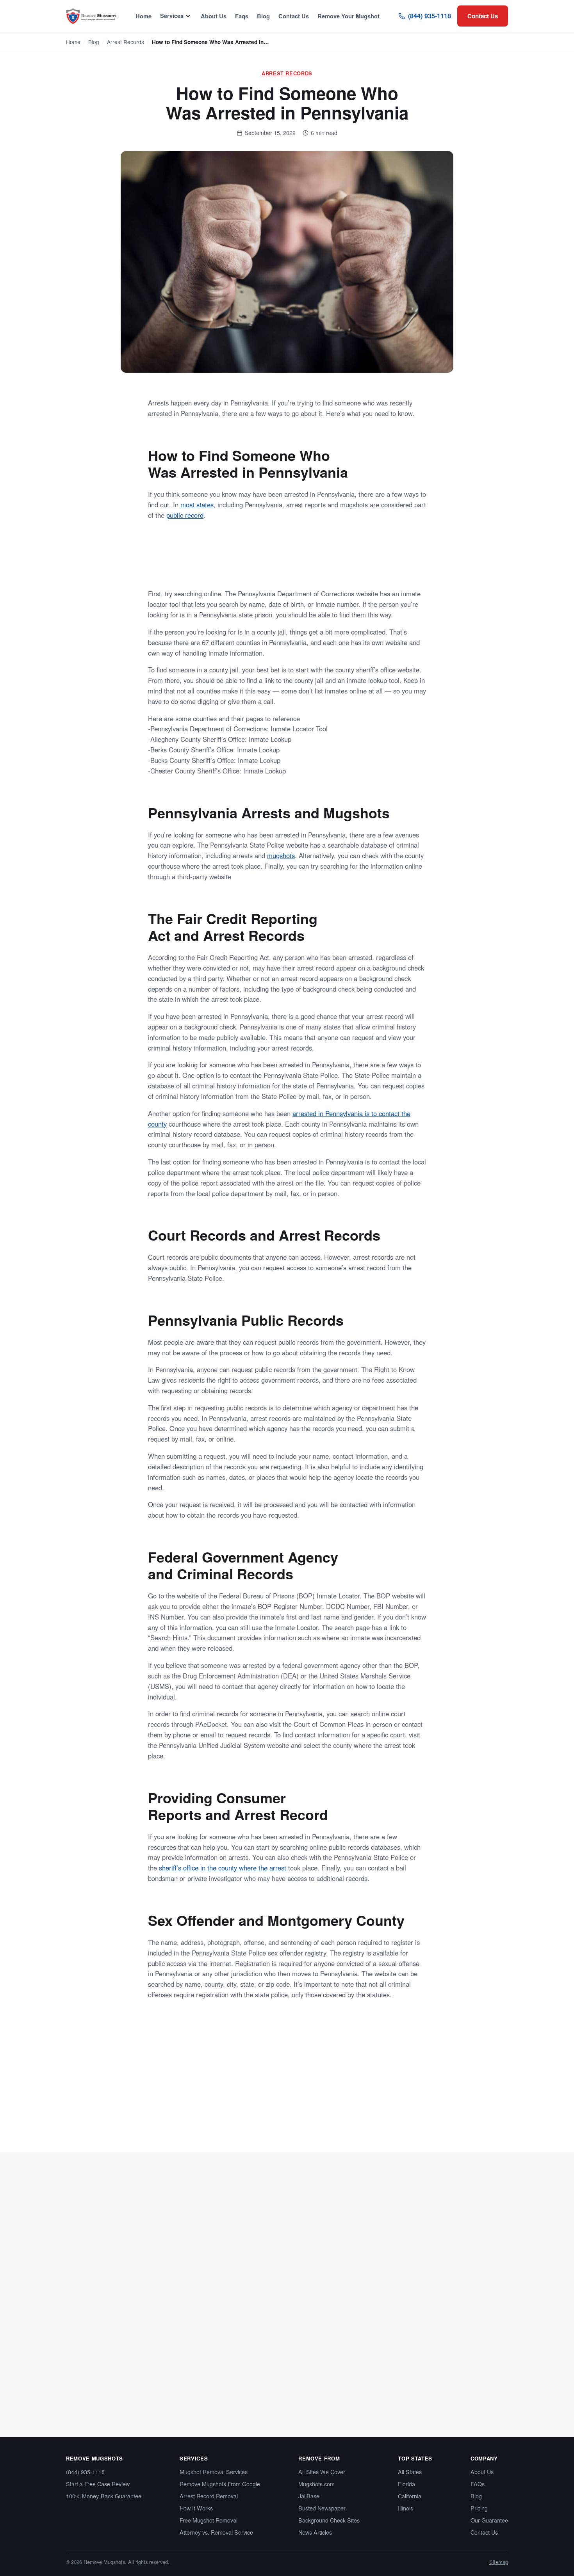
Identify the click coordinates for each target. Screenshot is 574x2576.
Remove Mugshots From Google (220, 2484)
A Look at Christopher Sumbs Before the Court (266, 2346)
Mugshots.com (316, 2484)
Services (172, 16)
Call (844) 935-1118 (337, 2119)
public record (185, 515)
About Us (214, 16)
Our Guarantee (489, 2520)
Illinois (406, 2508)
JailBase (309, 2496)
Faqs (242, 16)
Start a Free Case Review (98, 2484)
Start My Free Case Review (249, 2119)
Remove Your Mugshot (348, 16)
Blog (263, 16)
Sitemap (499, 2562)
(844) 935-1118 (430, 16)
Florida (406, 2484)
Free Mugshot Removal (209, 2520)
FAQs (478, 2484)
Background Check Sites (329, 2520)
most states (197, 505)
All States (410, 2472)
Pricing (479, 2508)
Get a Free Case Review (373, 561)
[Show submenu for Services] (188, 16)
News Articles (315, 2532)
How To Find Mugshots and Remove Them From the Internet (430, 2346)
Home (143, 16)
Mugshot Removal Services (214, 2472)
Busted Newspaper (322, 2508)
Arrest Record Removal (209, 2496)
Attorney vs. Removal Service (216, 2532)
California (410, 2496)
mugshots (281, 855)
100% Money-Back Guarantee (104, 2496)
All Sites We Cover (322, 2472)
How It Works (196, 2508)
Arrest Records (126, 42)
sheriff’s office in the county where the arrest (223, 1868)
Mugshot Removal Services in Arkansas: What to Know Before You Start (120, 2351)
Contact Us (294, 16)
